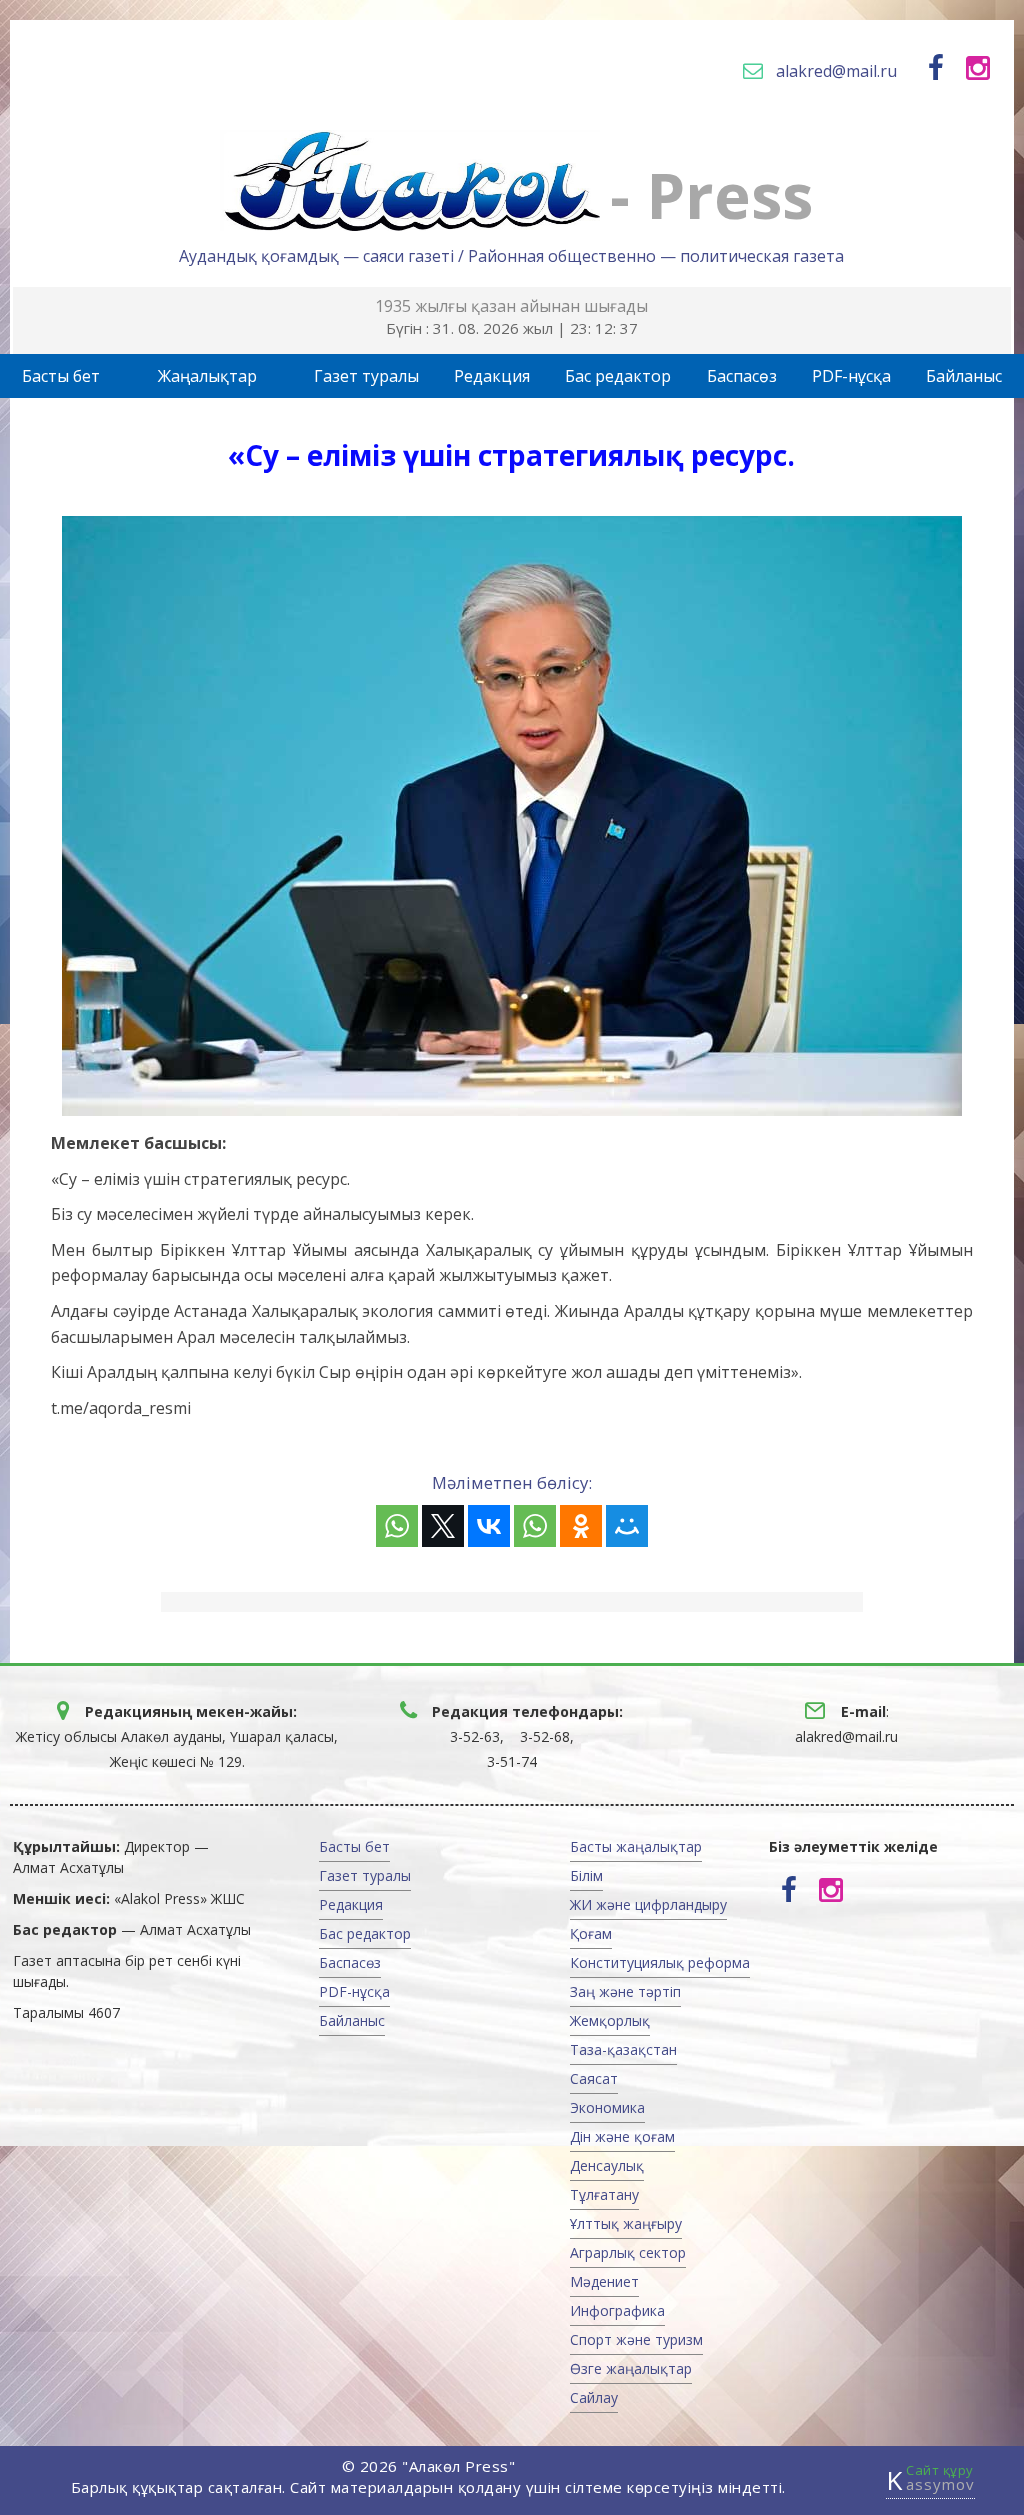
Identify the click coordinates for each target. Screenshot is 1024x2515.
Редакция (492, 376)
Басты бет (61, 376)
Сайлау (594, 2397)
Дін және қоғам (622, 2136)
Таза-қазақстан (623, 2049)
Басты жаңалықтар (636, 1846)
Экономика (607, 2107)
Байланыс (964, 376)
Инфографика (617, 2310)
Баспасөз (742, 376)
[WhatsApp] (397, 1526)
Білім (586, 1875)
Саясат (594, 2078)
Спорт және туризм (636, 2339)
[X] (443, 1526)
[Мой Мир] (627, 1526)
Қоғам (591, 1933)
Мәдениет (604, 2281)
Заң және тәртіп (625, 1991)
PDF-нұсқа (851, 376)
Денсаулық (607, 2165)
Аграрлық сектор (628, 2252)
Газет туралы (366, 376)
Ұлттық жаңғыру (626, 2223)
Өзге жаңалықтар (631, 2368)
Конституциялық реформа (660, 1962)
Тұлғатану (604, 2194)
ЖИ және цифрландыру (648, 1904)
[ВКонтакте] (489, 1526)
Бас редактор (618, 376)
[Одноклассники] (581, 1526)
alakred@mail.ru (836, 71)
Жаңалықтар (207, 376)
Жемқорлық (610, 2020)
